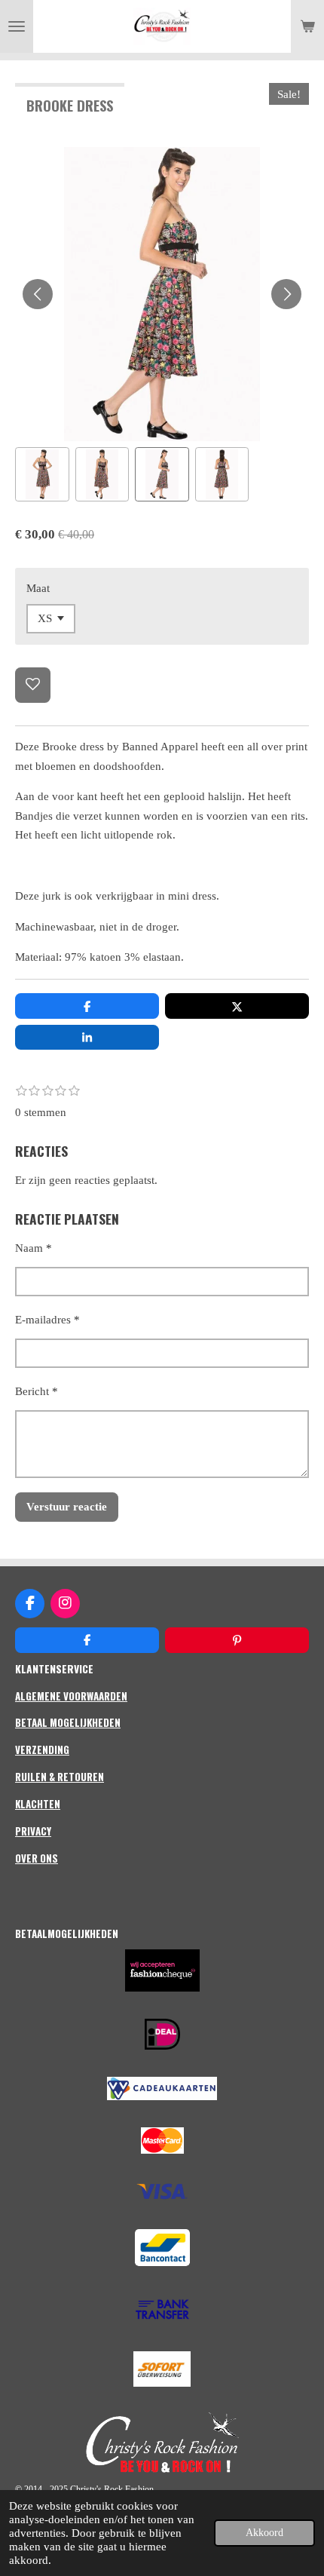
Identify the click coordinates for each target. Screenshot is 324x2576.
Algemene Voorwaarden (71, 1696)
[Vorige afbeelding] (38, 294)
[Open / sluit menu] (17, 26)
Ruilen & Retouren (60, 1777)
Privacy (33, 1831)
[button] (42, 474)
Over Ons (37, 1858)
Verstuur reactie (67, 1507)
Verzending (42, 1750)
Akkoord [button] (264, 2533)
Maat (38, 588)
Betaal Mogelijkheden (68, 1722)
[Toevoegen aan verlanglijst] (33, 685)
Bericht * (37, 1391)
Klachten (38, 1804)
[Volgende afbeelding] (286, 294)
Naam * (34, 1248)
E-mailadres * (47, 1320)
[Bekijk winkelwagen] (307, 26)
